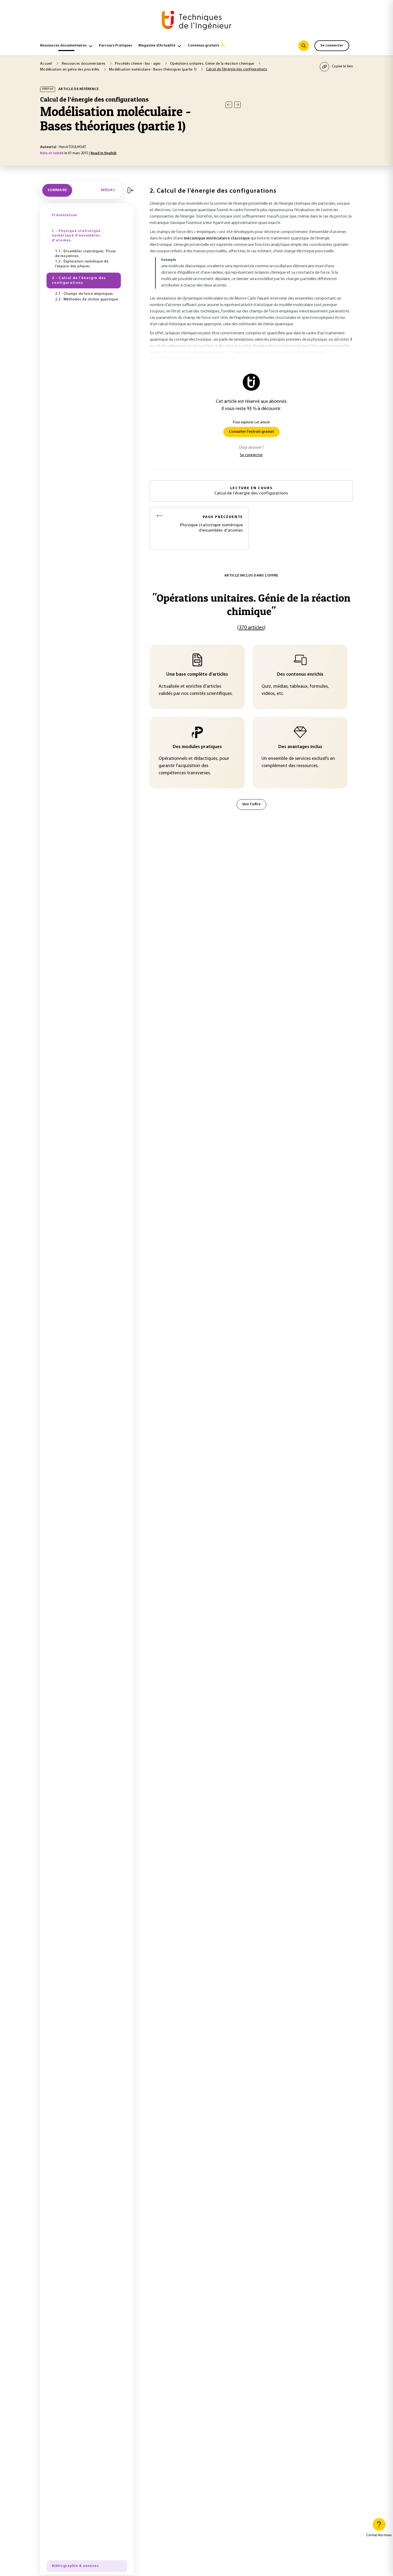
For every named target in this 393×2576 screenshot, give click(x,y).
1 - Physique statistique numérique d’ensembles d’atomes (76, 236)
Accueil (47, 64)
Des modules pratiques (197, 747)
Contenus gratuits (203, 46)
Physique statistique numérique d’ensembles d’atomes (211, 524)
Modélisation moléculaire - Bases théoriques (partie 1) (153, 70)
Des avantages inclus (300, 747)
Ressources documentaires (63, 46)
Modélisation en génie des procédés (70, 70)
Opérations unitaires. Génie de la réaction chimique (213, 64)
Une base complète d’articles (197, 675)
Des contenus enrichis (300, 675)
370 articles (251, 628)
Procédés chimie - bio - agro (138, 64)
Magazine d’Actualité (157, 46)
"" (251, 604)
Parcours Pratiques (115, 46)
